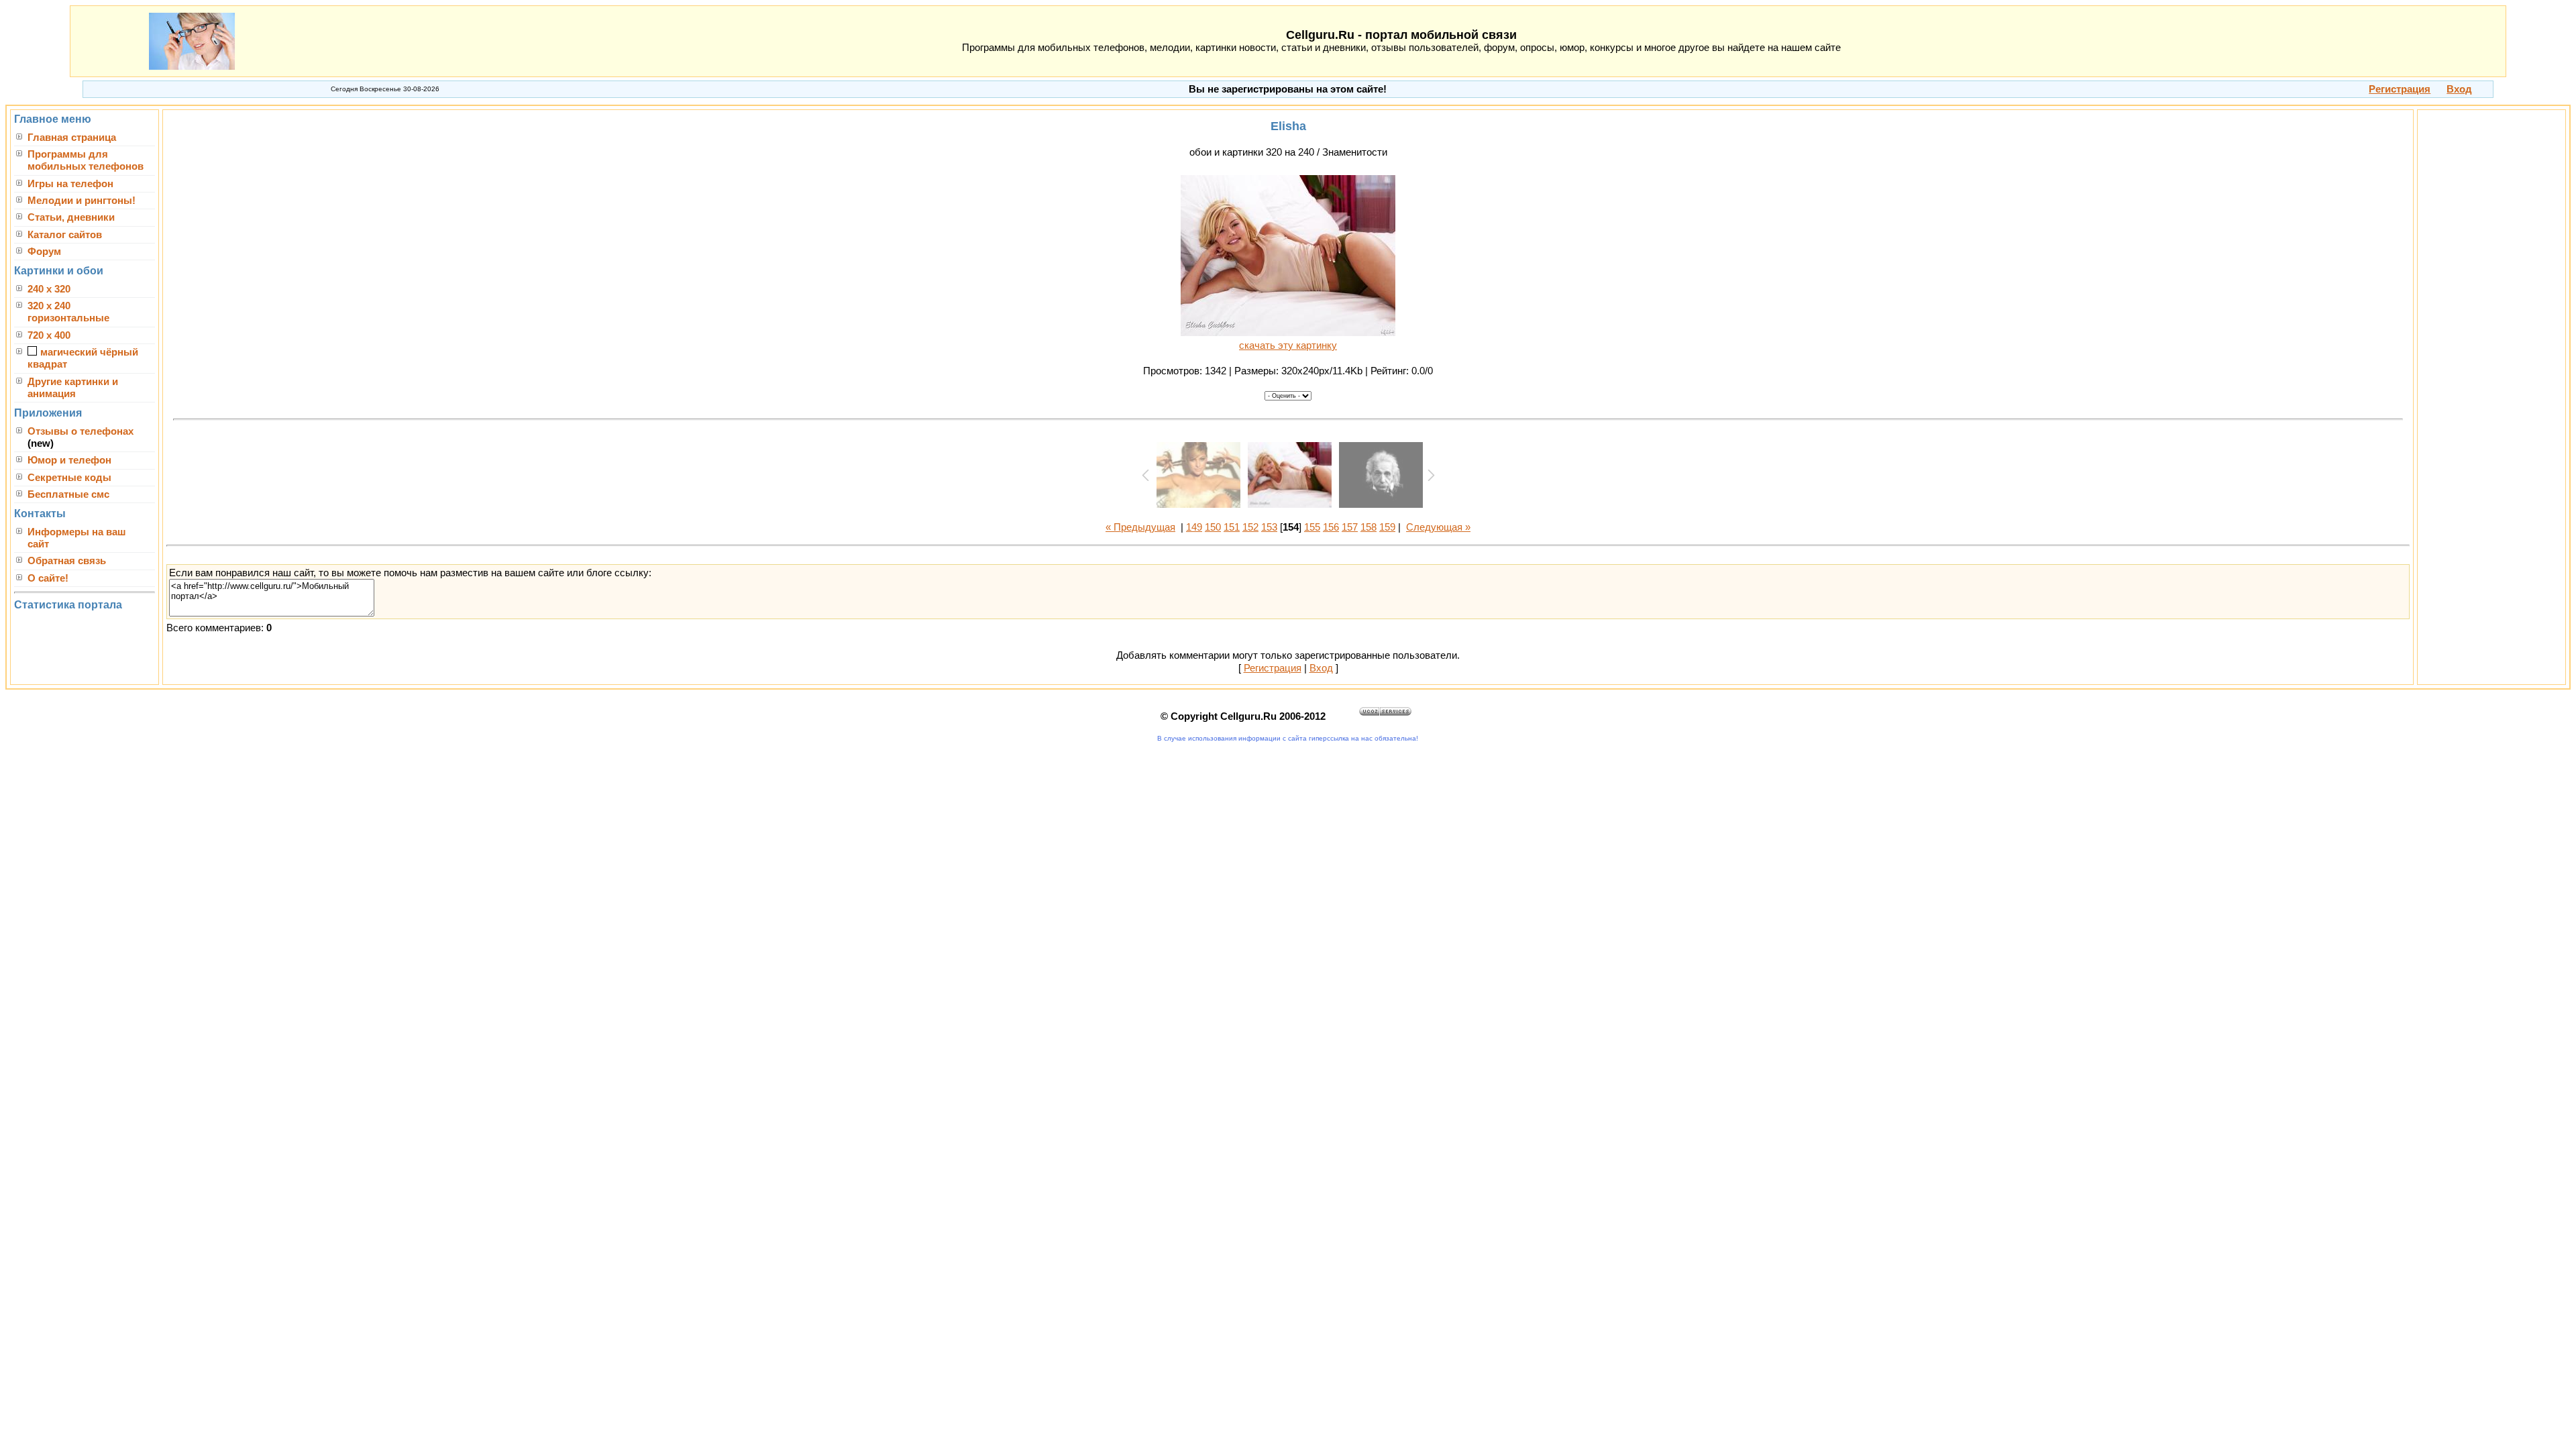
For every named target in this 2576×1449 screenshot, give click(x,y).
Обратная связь (67, 561)
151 (1232, 527)
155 (1312, 527)
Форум (44, 252)
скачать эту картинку (1288, 345)
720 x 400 (49, 335)
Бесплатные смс (68, 494)
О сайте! (48, 578)
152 (1250, 527)
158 (1368, 527)
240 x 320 (49, 289)
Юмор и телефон (69, 460)
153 (1269, 527)
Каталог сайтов (65, 235)
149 (1194, 527)
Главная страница (72, 138)
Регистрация (1273, 668)
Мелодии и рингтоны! (82, 201)
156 (1331, 527)
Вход (1321, 668)
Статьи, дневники (71, 217)
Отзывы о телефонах (80, 431)
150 (1213, 527)
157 (1350, 527)
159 (1387, 527)
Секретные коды (69, 478)
